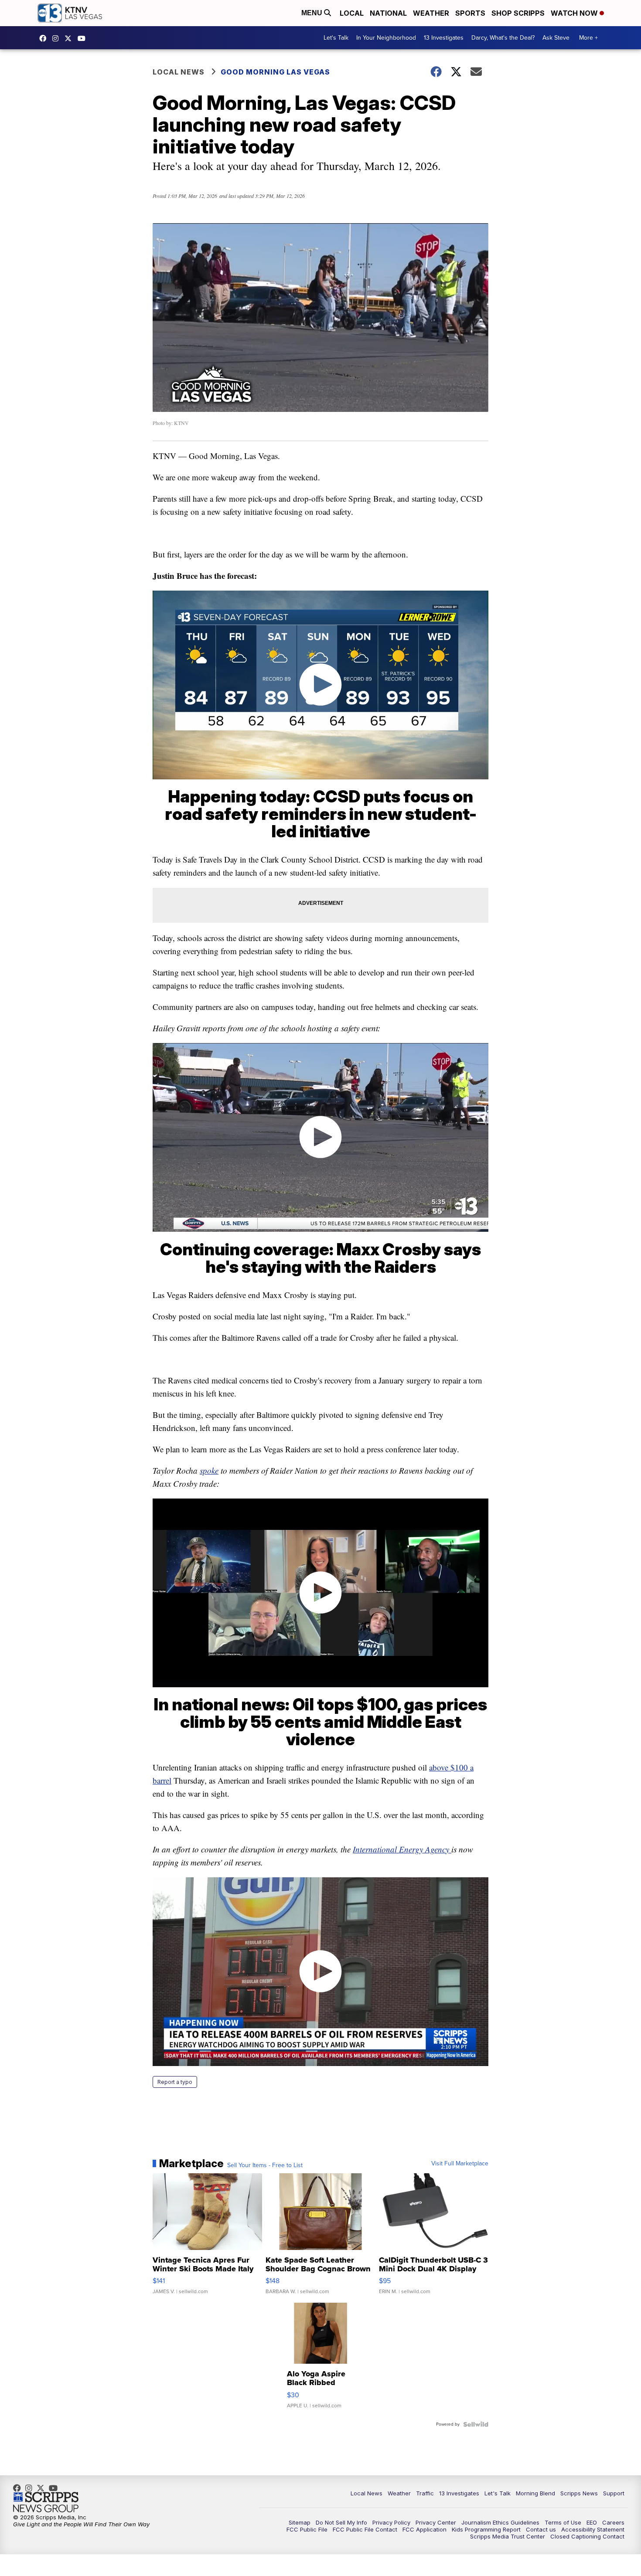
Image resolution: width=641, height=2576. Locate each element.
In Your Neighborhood (386, 38)
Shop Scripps (518, 13)
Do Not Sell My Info (341, 2522)
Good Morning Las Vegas (275, 72)
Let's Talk (336, 38)
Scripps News (579, 2493)
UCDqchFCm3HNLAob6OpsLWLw (84, 38)
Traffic (425, 2493)
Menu (313, 13)
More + (588, 38)
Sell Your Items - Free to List (265, 2165)
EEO (592, 2522)
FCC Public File (307, 2529)
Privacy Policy (391, 2522)
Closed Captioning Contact (587, 2536)
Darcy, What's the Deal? (503, 38)
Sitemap (300, 2522)
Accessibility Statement (593, 2529)
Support (614, 2493)
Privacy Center (436, 2522)
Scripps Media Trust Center (508, 2536)
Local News (179, 72)
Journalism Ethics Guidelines (500, 2522)
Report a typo (175, 2082)
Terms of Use (563, 2522)
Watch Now (575, 13)
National (388, 13)
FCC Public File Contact (365, 2529)
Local (352, 13)
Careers (613, 2522)
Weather (431, 13)
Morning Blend (535, 2493)
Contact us (541, 2529)
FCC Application (424, 2529)
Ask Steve (556, 38)
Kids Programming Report (486, 2529)
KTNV (70, 38)
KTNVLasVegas (45, 38)
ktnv (58, 38)
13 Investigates (444, 38)
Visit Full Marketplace (460, 2164)
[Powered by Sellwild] (476, 2424)
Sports (470, 13)
